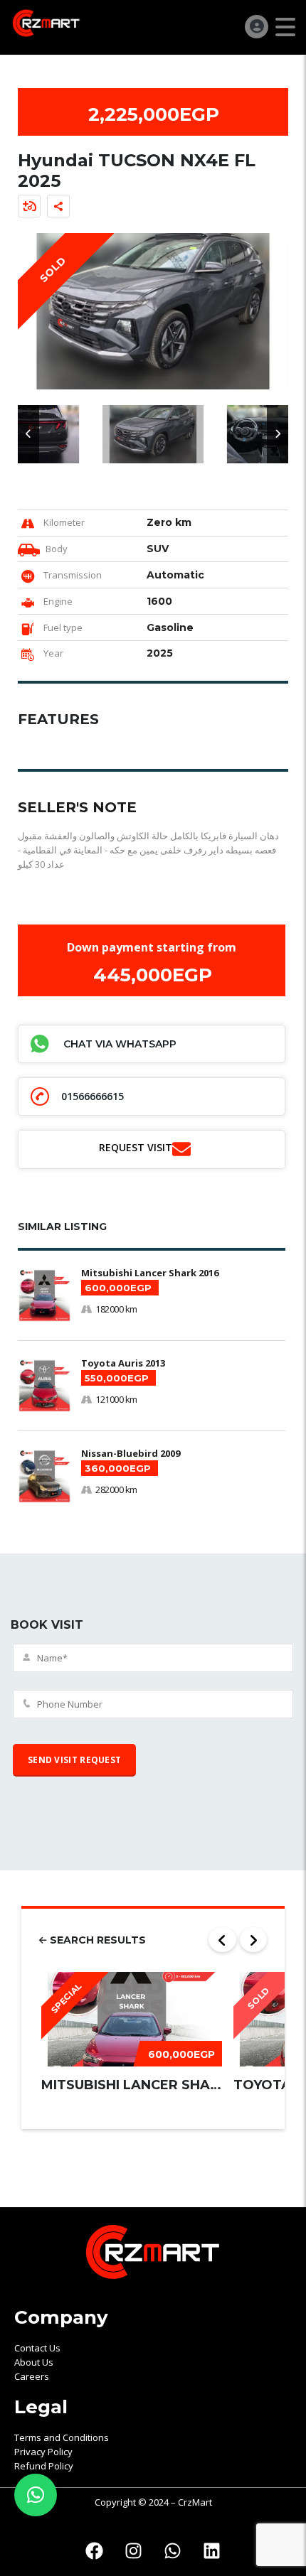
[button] (28, 434)
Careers (32, 2376)
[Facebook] (95, 2551)
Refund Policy (44, 2466)
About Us (34, 2362)
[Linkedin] (212, 2551)
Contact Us (37, 2348)
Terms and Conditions (62, 2437)
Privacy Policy (43, 2452)
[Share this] (58, 206)
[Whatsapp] (173, 2551)
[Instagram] (134, 2551)
